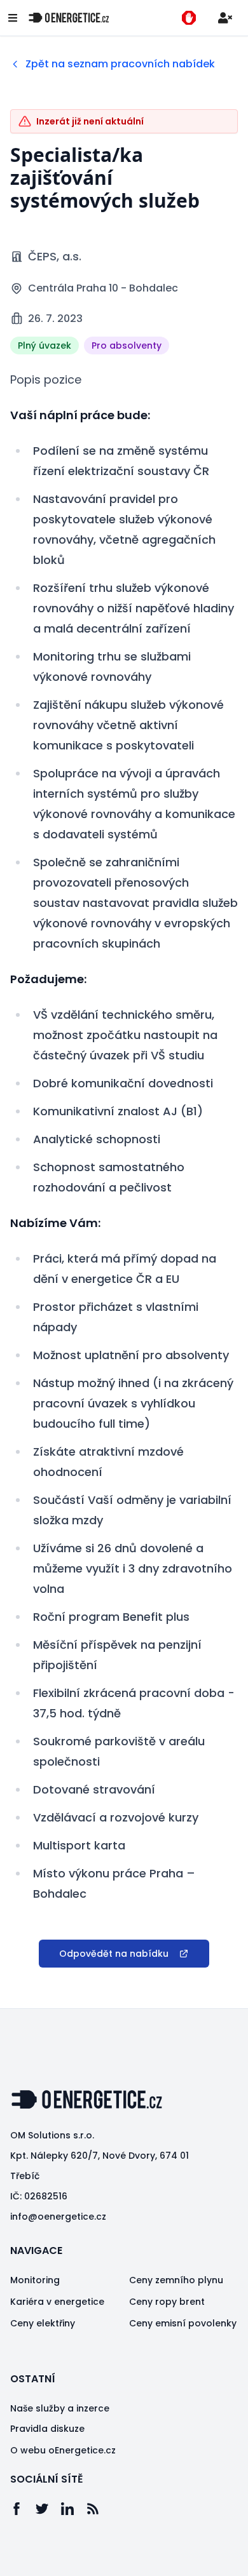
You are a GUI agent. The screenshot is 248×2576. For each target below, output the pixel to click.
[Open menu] (13, 18)
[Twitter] (48, 2509)
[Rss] (99, 2509)
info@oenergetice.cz (58, 2217)
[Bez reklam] (189, 18)
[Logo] (69, 18)
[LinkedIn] (74, 2509)
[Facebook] (23, 2509)
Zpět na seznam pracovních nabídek (120, 64)
